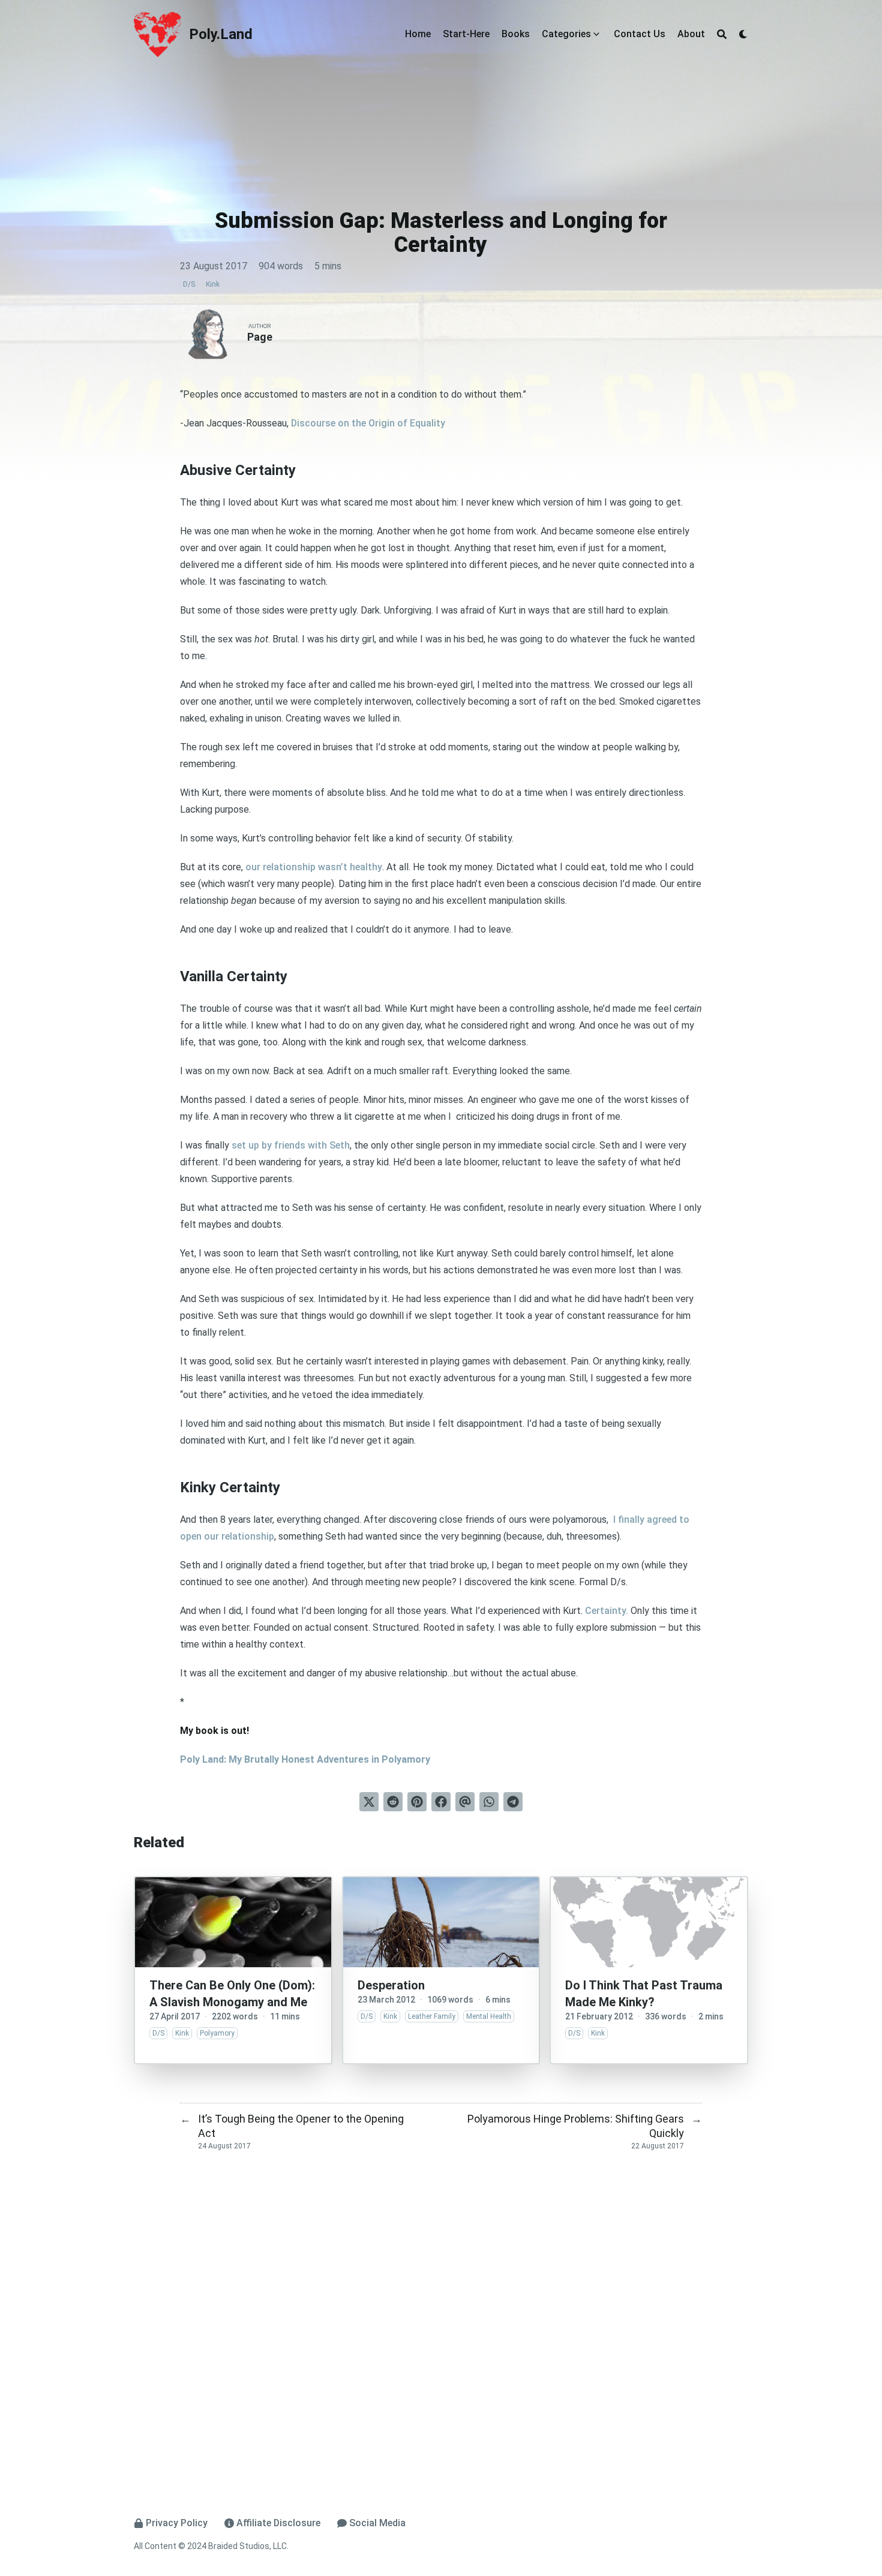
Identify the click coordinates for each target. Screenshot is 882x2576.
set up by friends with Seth (291, 1145)
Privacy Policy (177, 2523)
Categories (566, 34)
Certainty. (607, 1611)
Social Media (377, 2523)
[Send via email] (465, 1802)
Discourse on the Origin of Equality (368, 423)
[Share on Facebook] (441, 1802)
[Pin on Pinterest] (417, 1802)
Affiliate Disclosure (278, 2523)
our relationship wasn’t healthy (314, 867)
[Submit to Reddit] (393, 1802)
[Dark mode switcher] (743, 34)
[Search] (722, 34)
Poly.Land (221, 34)
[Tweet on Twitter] (369, 1802)
